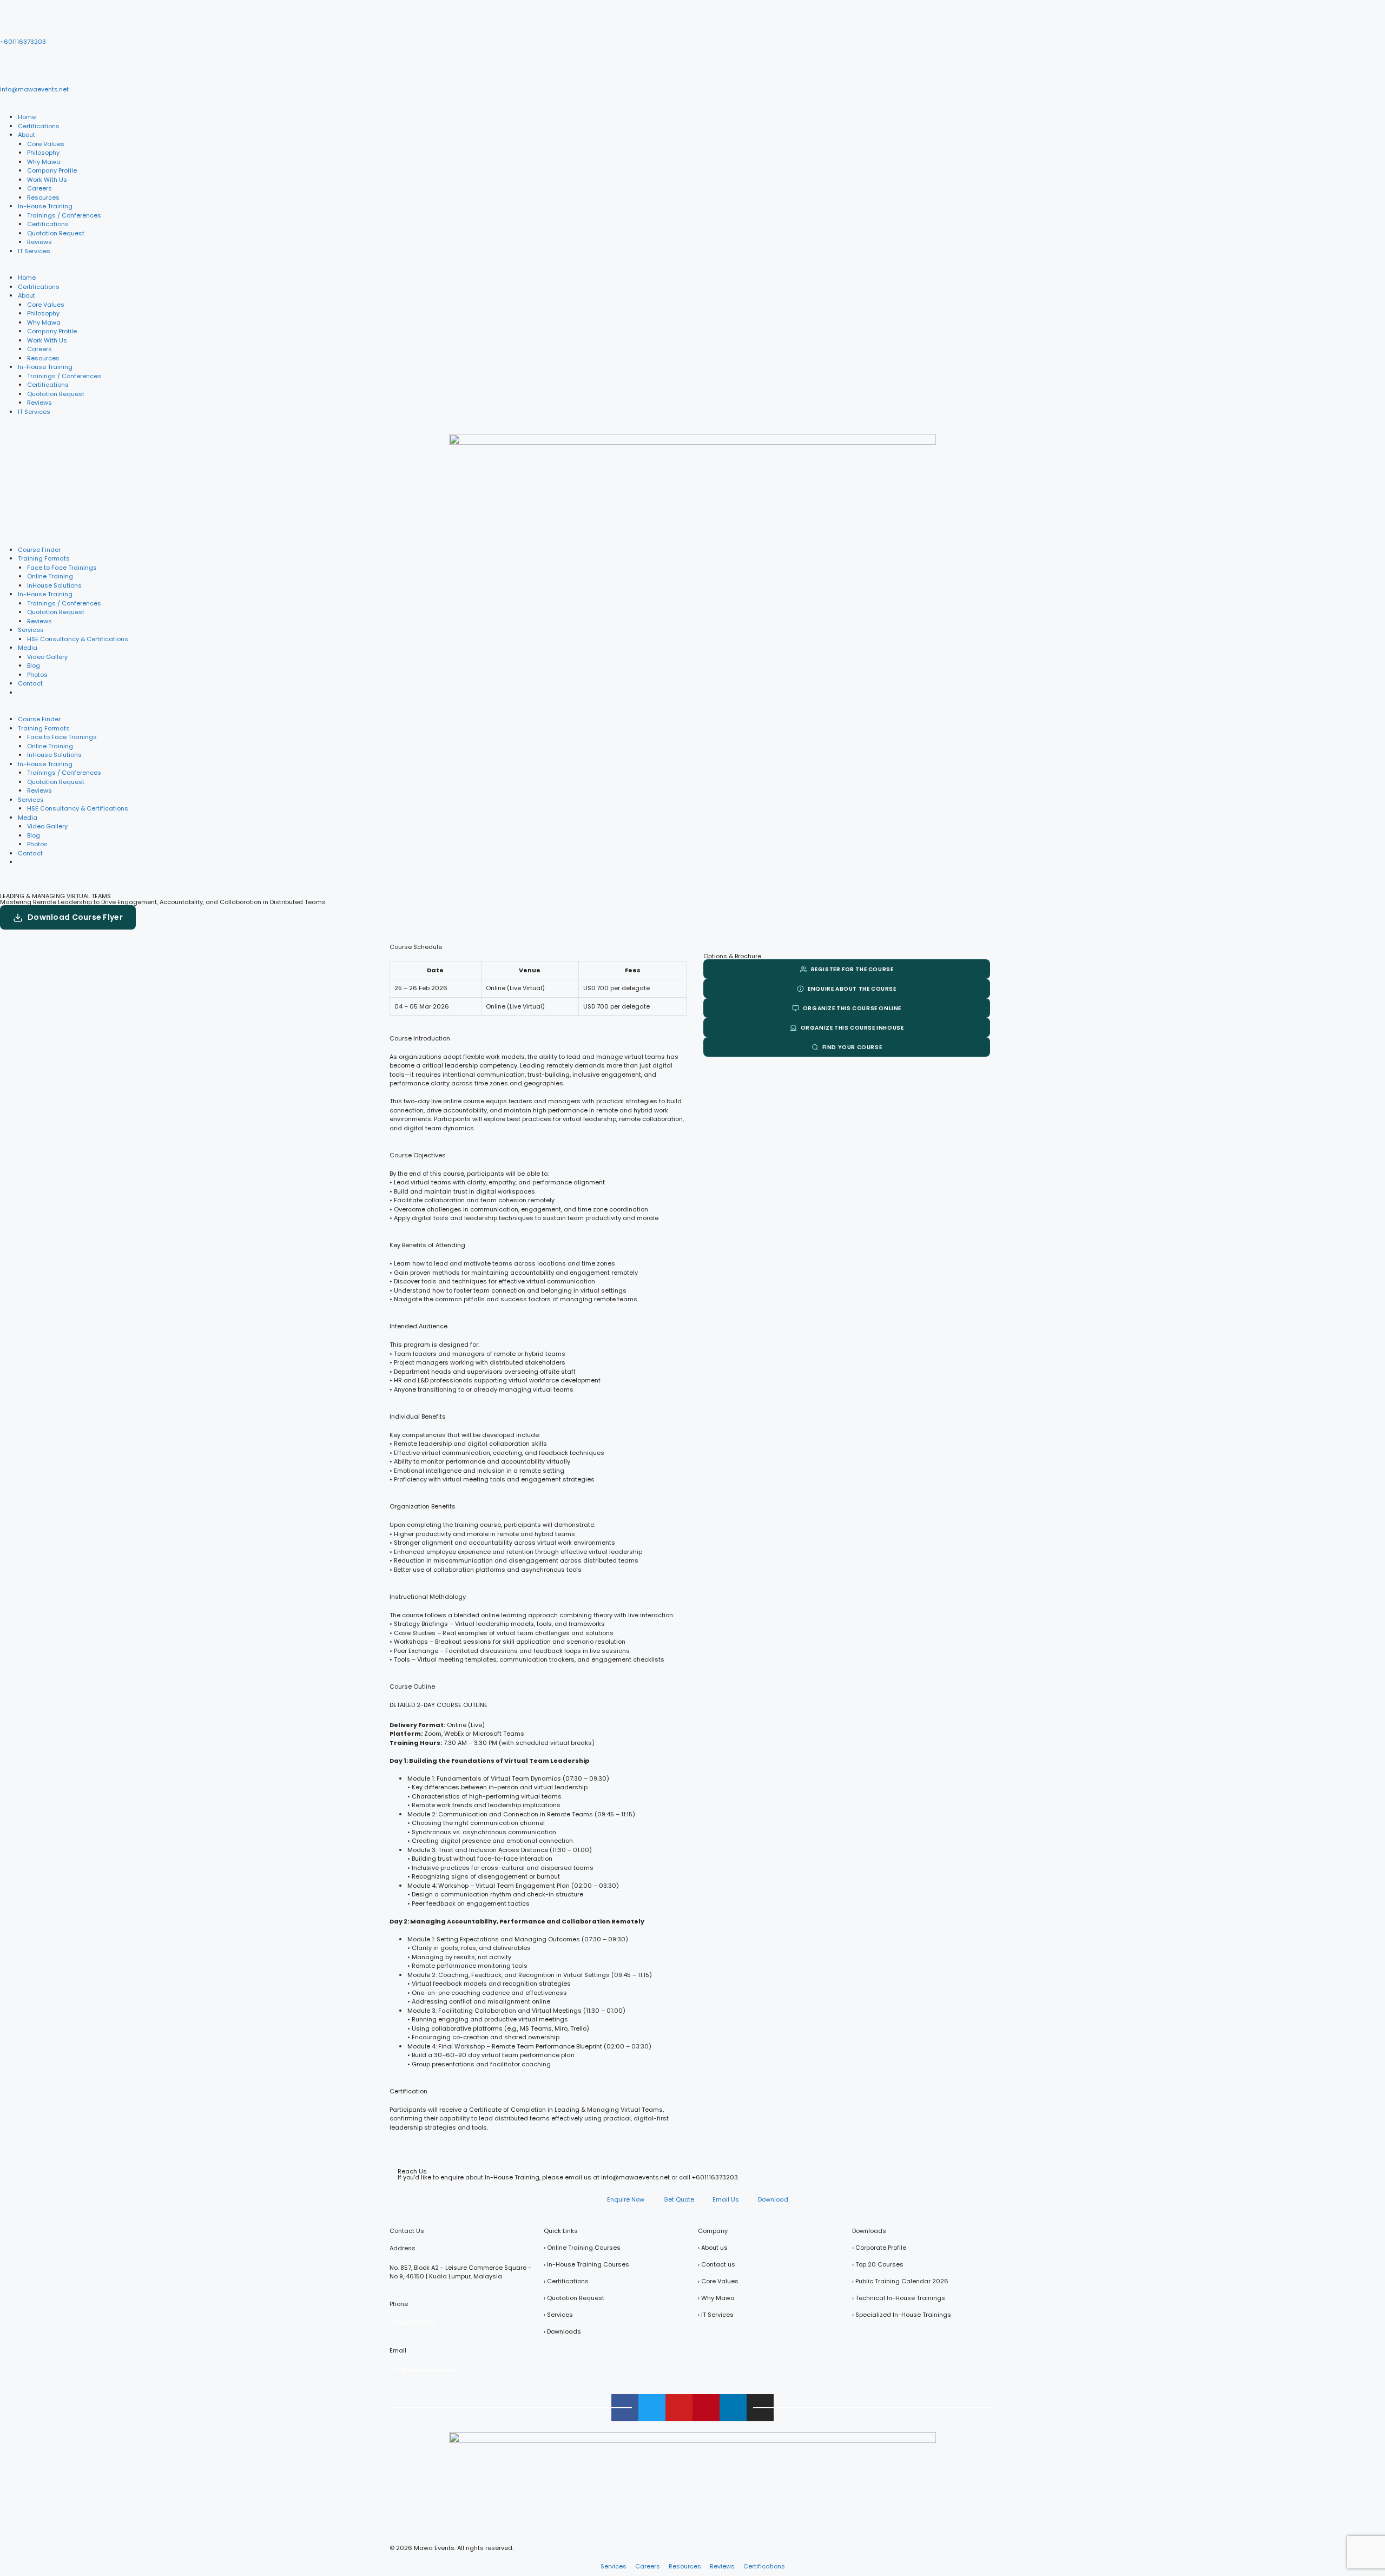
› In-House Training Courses (586, 2264)
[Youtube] (679, 2408)
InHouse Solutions (54, 585)
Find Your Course (852, 1047)
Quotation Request (56, 233)
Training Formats (44, 558)
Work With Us (47, 180)
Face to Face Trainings (62, 568)
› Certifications (566, 2281)
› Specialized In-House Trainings (902, 2315)
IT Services (34, 251)
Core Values (46, 144)
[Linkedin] (733, 2408)
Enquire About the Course (852, 989)
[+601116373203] (14, 23)
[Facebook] (625, 2408)
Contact (30, 683)
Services (31, 630)
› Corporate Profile (879, 2248)
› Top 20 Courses (878, 2264)
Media (28, 648)
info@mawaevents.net (34, 89)
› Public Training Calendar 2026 (900, 2281)
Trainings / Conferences (64, 215)
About (27, 135)
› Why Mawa (716, 2298)
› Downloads (562, 2331)
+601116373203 (23, 42)
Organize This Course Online (852, 1008)
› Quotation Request (574, 2298)
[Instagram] (760, 2408)
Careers (39, 188)
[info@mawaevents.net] (14, 70)
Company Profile (52, 170)
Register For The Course (852, 969)
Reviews (39, 242)
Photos (37, 675)
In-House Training (45, 206)
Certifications (39, 126)
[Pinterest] (706, 2408)
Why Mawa (44, 162)
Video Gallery (47, 657)
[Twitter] (652, 2408)
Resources (43, 197)
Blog (34, 666)
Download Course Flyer (75, 917)
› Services (558, 2315)
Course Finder (39, 550)
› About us (713, 2248)
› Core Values (718, 2281)
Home (27, 117)
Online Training (50, 576)
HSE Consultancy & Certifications (78, 639)
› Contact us (717, 2264)
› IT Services (716, 2315)
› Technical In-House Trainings (899, 2298)
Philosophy (43, 153)
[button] (692, 269)
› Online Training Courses (582, 2248)
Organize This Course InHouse (852, 1028)
